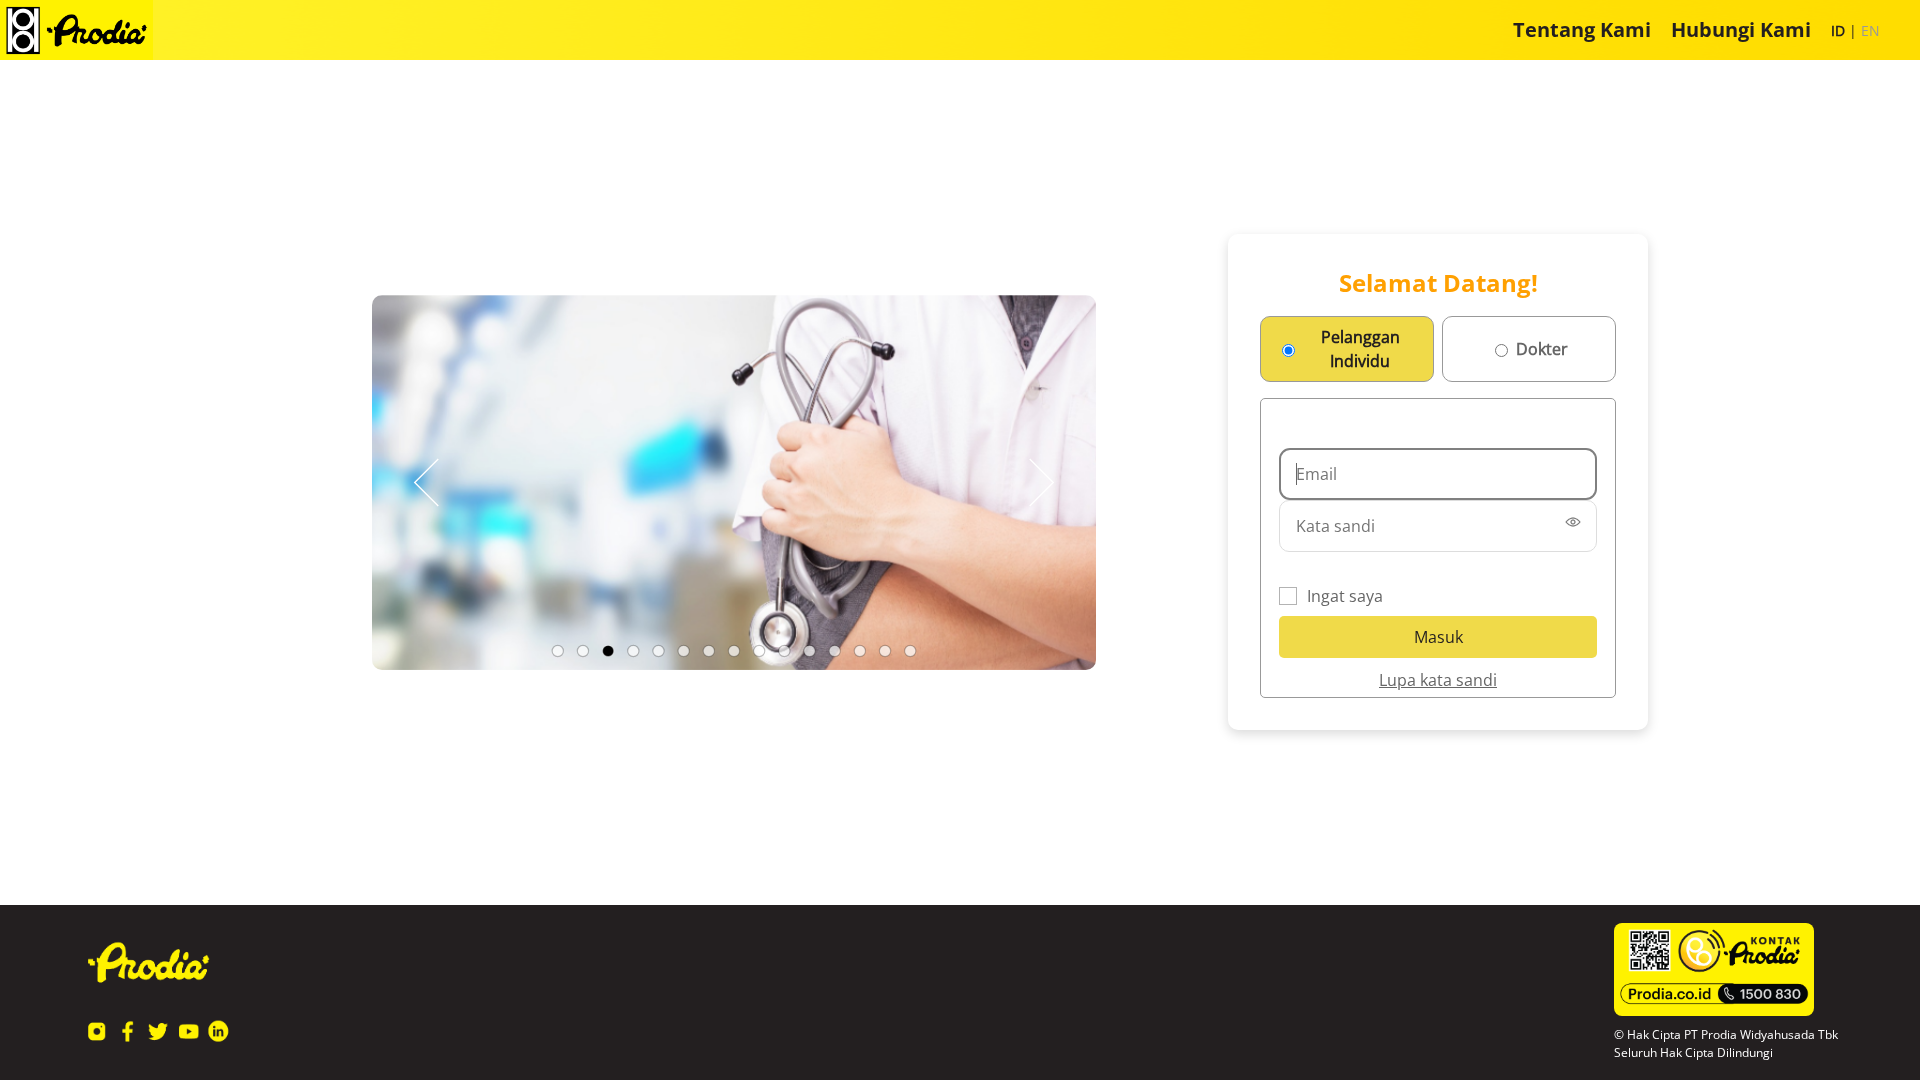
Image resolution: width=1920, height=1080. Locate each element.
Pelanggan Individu (1360, 349)
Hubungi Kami (1741, 29)
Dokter (1542, 349)
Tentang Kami (1582, 29)
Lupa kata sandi (1438, 680)
